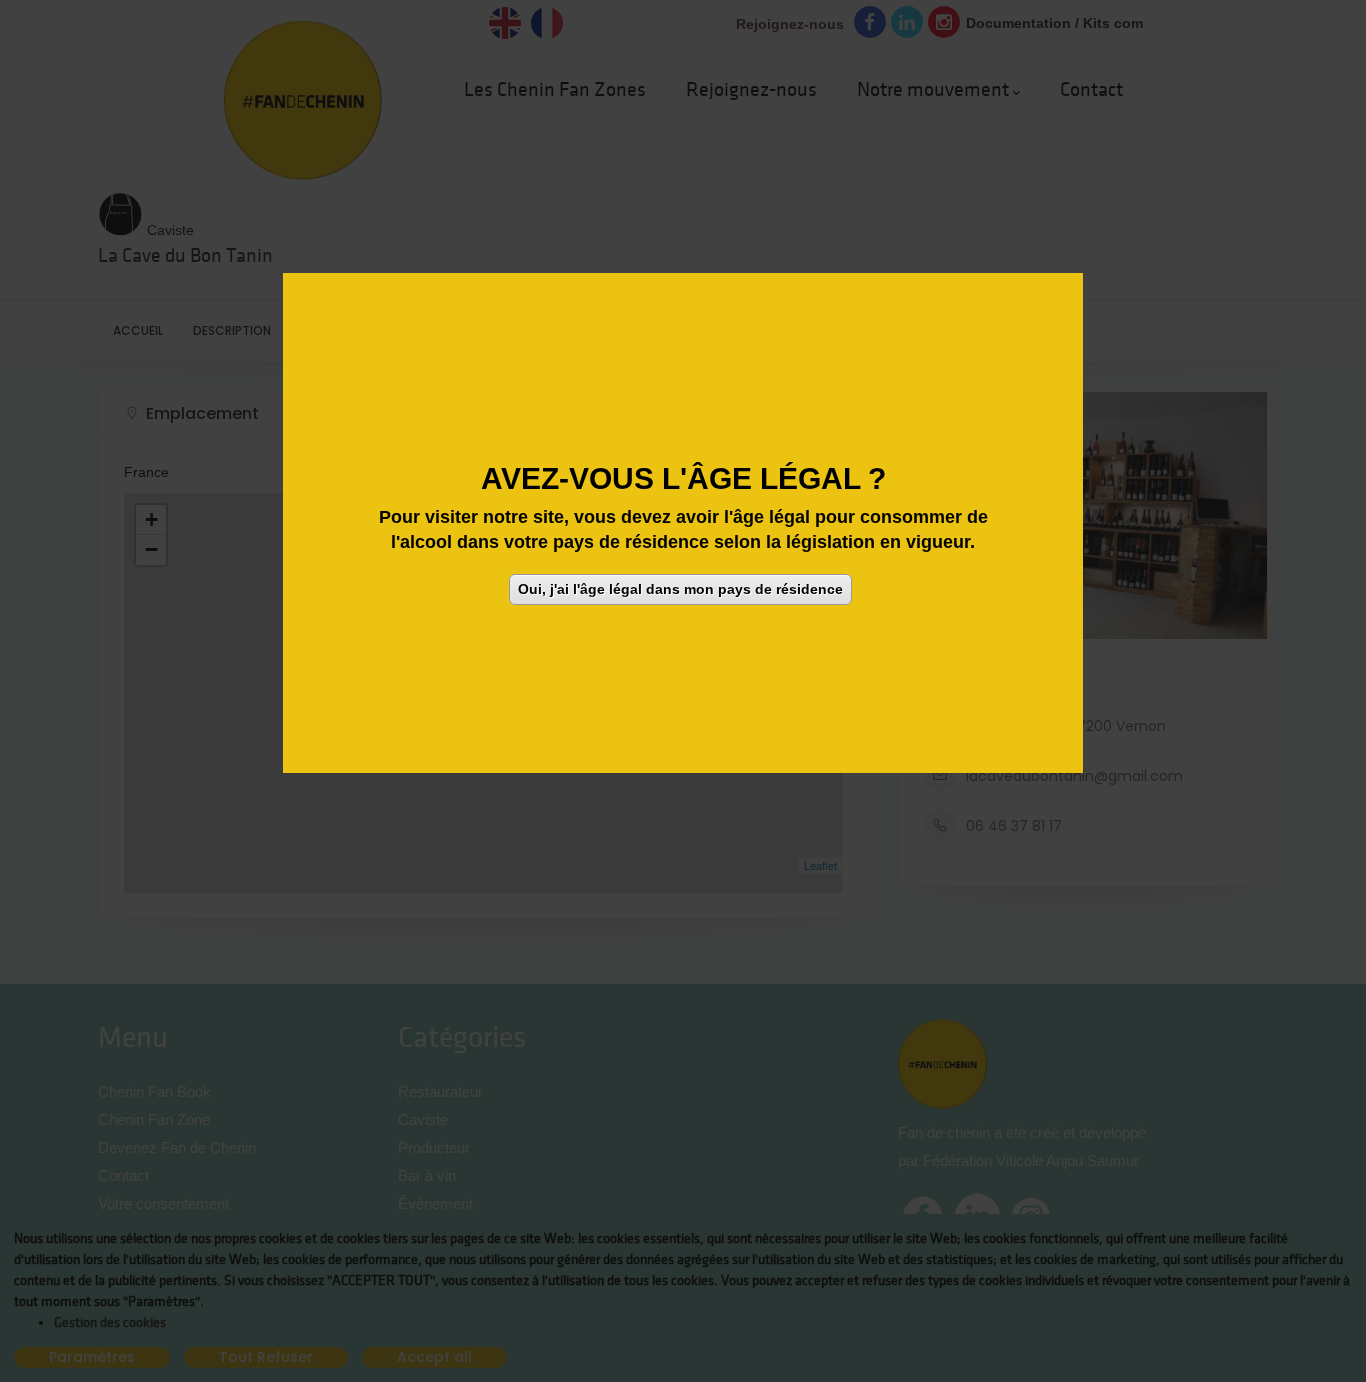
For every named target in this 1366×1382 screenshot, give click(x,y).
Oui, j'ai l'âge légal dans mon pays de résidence (680, 590)
